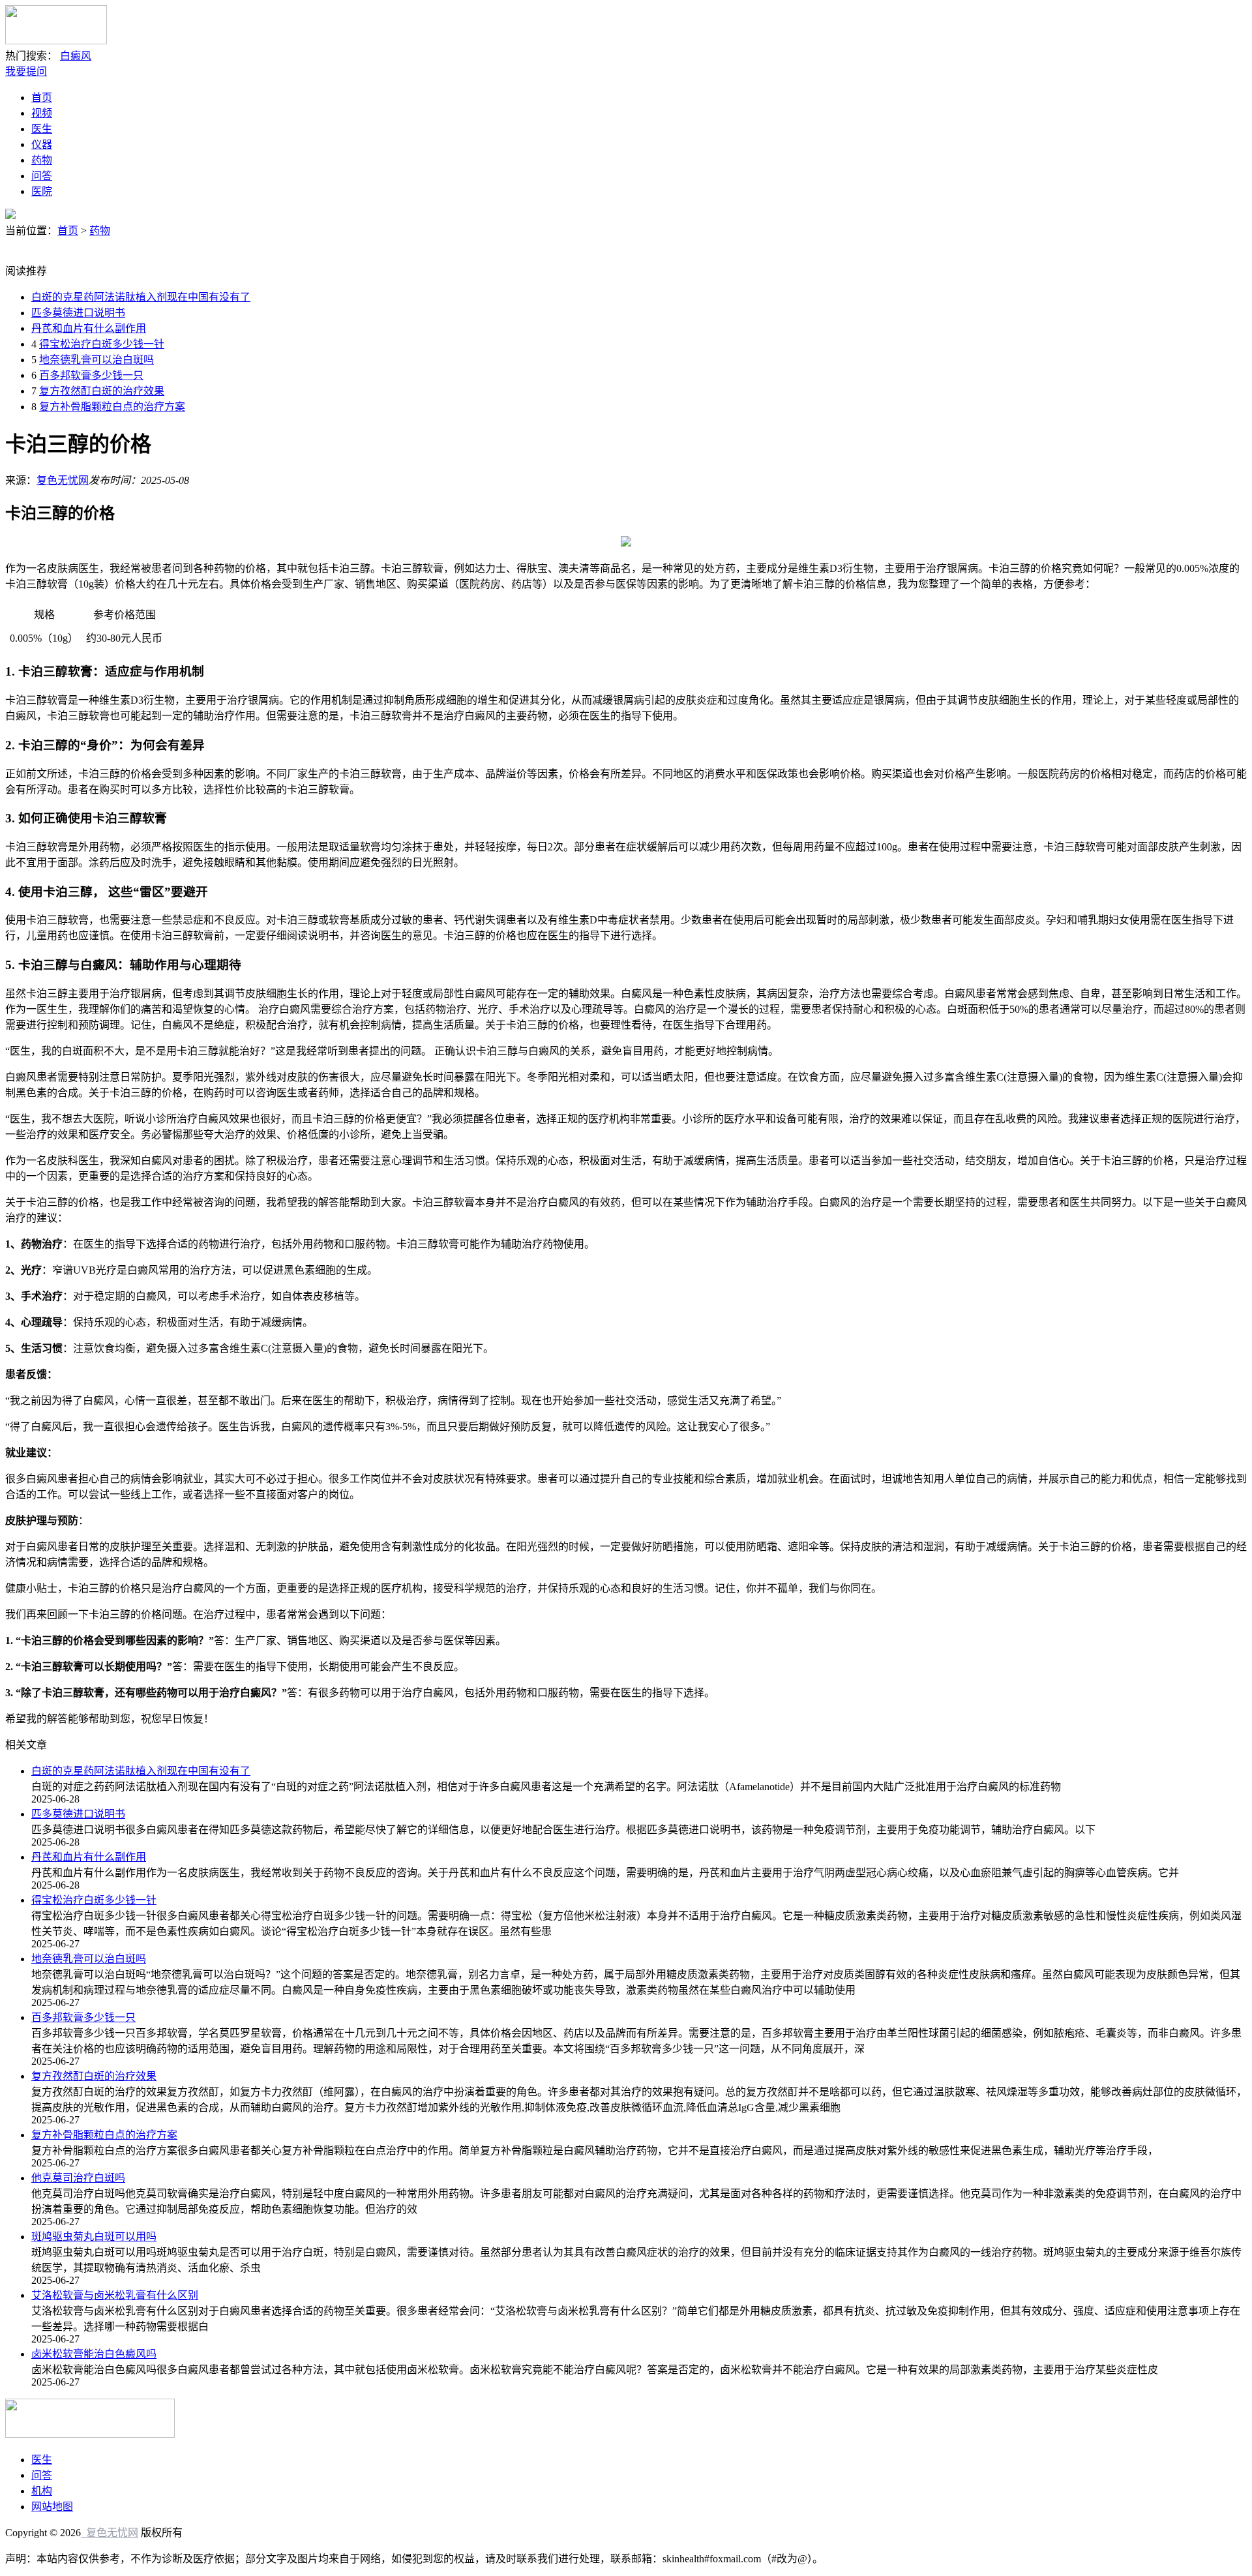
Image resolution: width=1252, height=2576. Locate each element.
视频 (42, 113)
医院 (42, 191)
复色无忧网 (63, 480)
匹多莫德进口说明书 (78, 313)
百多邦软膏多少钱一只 (91, 375)
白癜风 (76, 56)
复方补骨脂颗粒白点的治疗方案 (112, 407)
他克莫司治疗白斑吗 (78, 2178)
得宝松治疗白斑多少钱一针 (102, 344)
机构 (42, 2491)
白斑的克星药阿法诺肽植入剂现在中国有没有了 (141, 297)
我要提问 (26, 71)
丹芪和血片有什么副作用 (89, 328)
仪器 (42, 144)
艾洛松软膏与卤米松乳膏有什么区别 (115, 2295)
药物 (42, 160)
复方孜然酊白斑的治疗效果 (102, 391)
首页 (42, 97)
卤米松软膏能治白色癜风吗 (94, 2354)
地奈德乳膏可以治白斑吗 (97, 360)
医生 (42, 129)
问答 (42, 176)
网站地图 (52, 2507)
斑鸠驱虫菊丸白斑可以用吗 (94, 2237)
